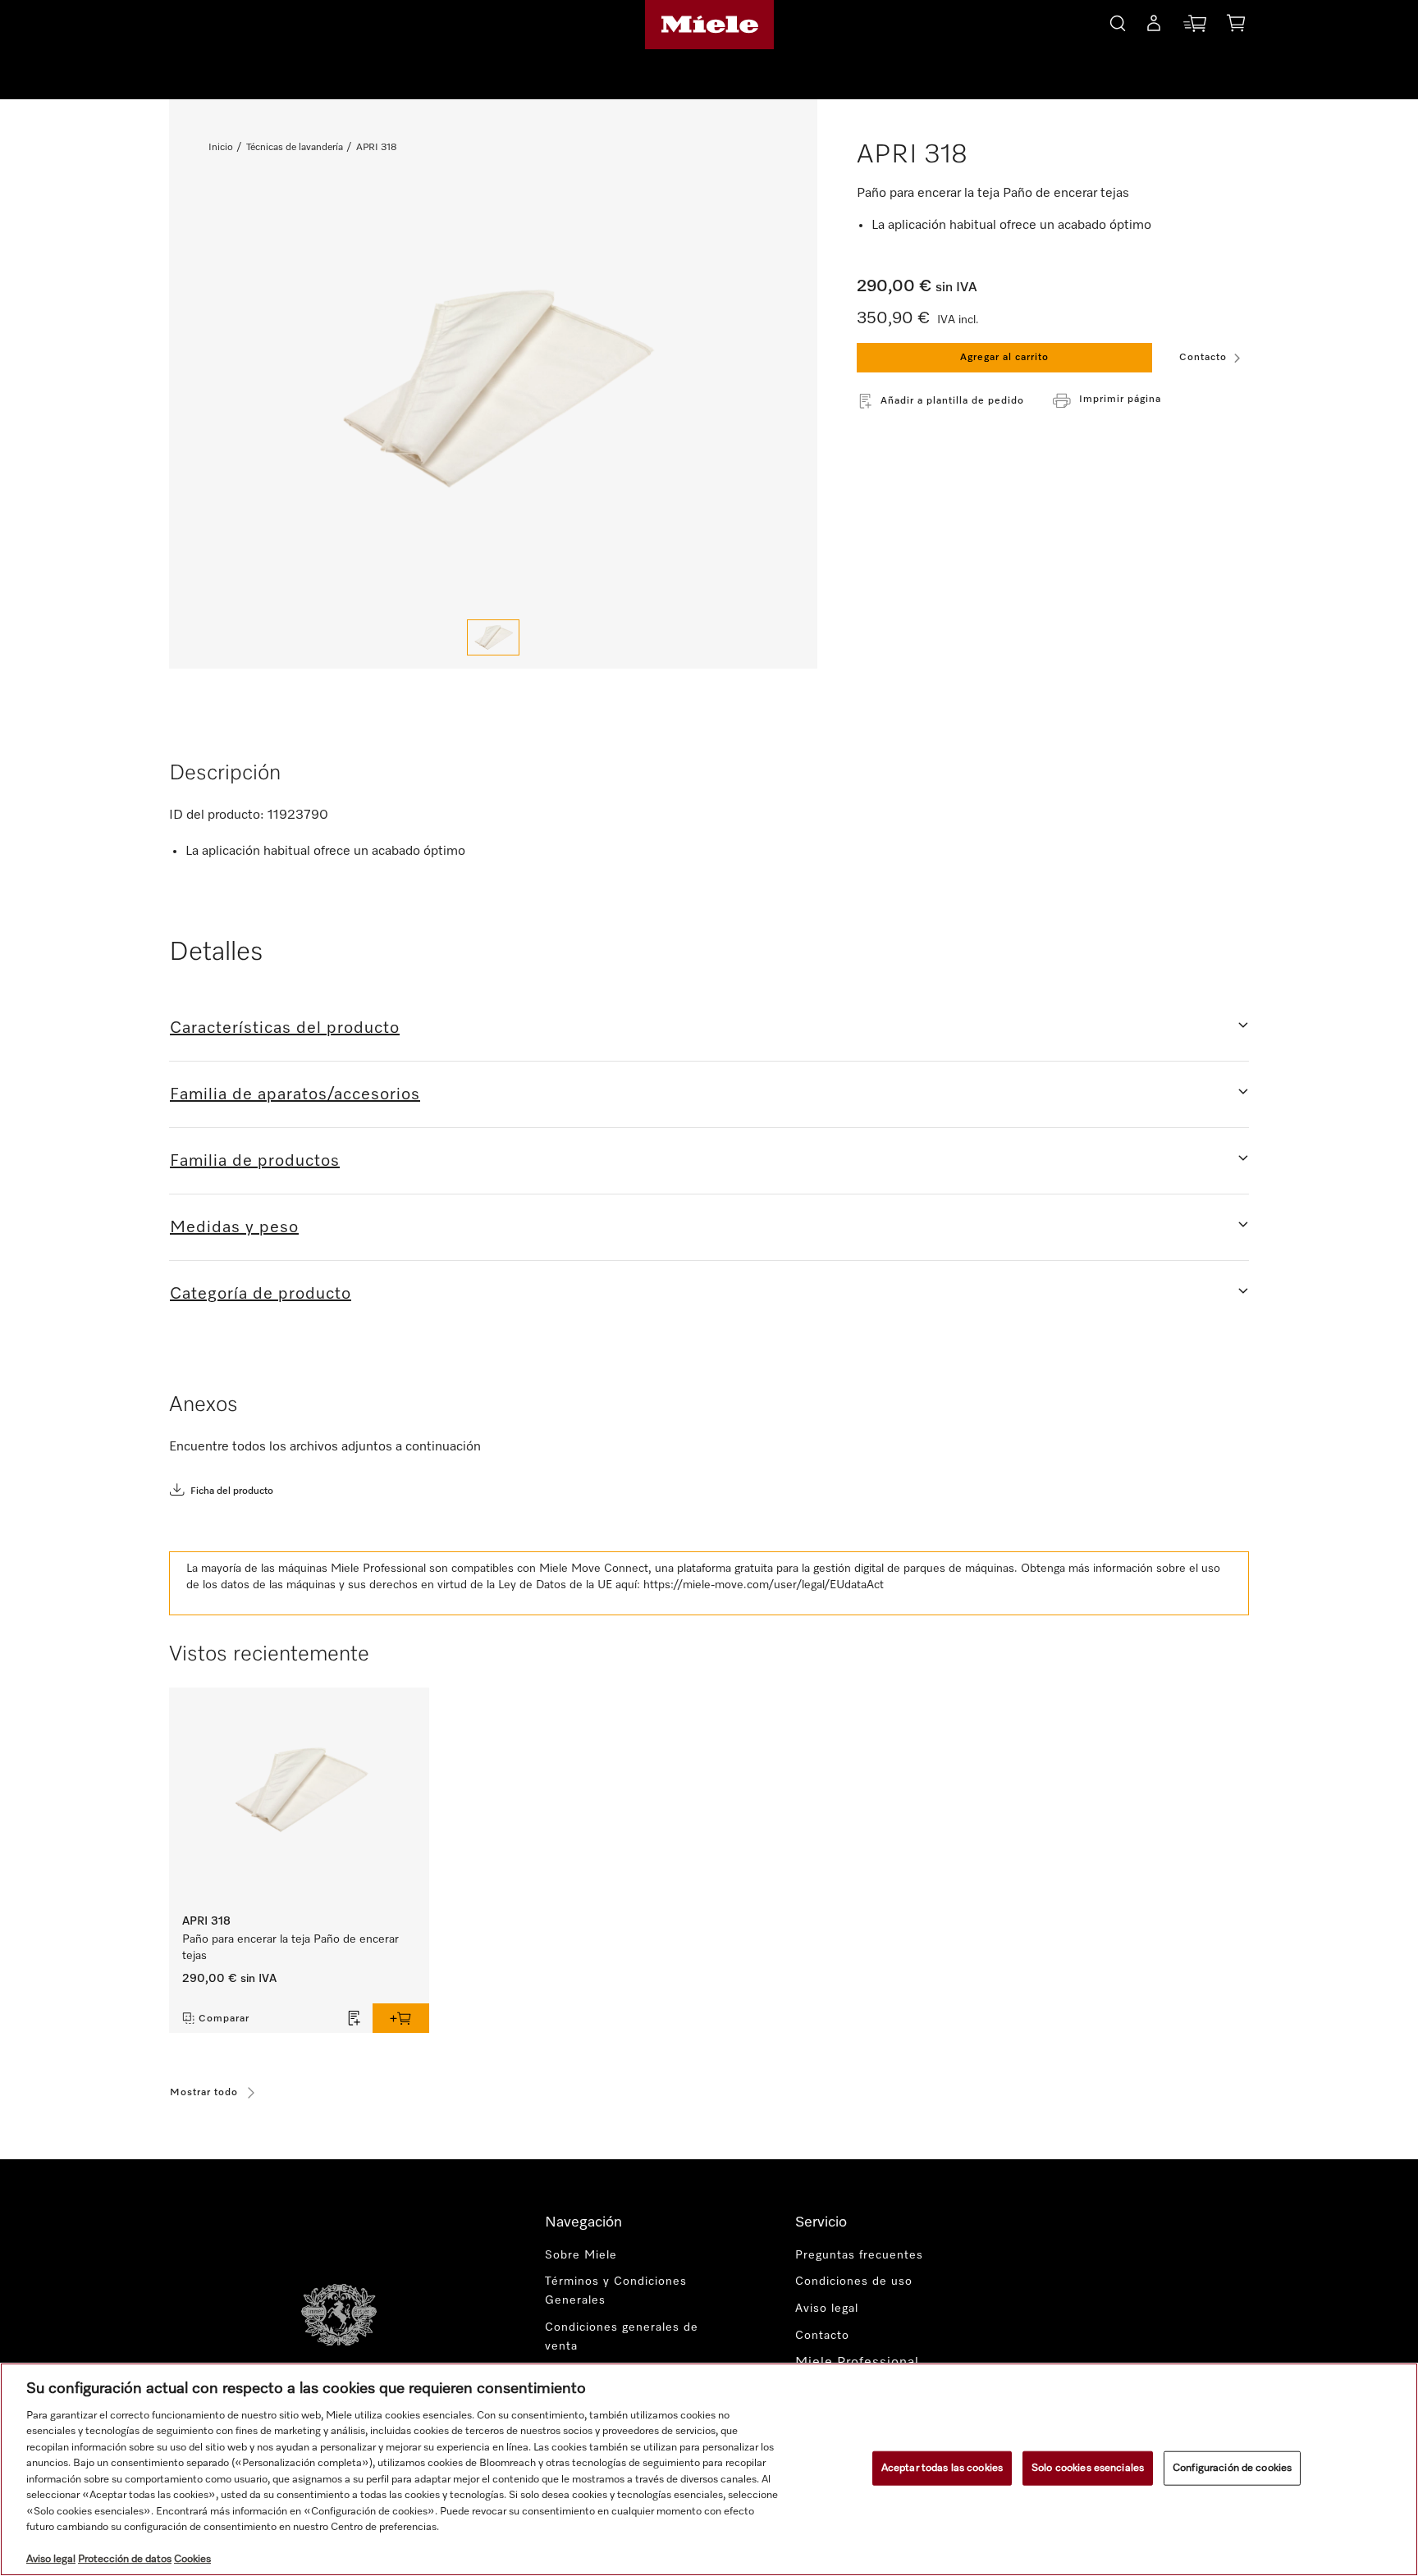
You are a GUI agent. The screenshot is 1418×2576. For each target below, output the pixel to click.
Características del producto (285, 1028)
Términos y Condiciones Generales (616, 2291)
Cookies (192, 2559)
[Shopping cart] (1236, 26)
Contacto (1203, 358)
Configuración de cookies (1232, 2468)
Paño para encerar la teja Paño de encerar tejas (290, 1948)
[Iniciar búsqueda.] (1118, 21)
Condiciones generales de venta (622, 2337)
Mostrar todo (204, 2093)
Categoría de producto (261, 1294)
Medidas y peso (234, 1227)
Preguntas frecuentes (859, 2255)
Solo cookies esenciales (1088, 2468)
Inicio (221, 148)
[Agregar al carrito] (401, 2018)
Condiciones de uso (854, 2281)
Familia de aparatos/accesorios (295, 1094)
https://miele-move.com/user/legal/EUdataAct (764, 1585)
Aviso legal (827, 2309)
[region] (709, 2469)
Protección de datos (125, 2559)
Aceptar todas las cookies (942, 2468)
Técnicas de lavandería (295, 148)
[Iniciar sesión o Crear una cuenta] (1154, 26)
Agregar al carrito (1004, 358)
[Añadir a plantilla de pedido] (354, 2018)
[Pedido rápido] (1195, 27)
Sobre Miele (581, 2255)
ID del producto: (217, 815)
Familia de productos (255, 1161)
